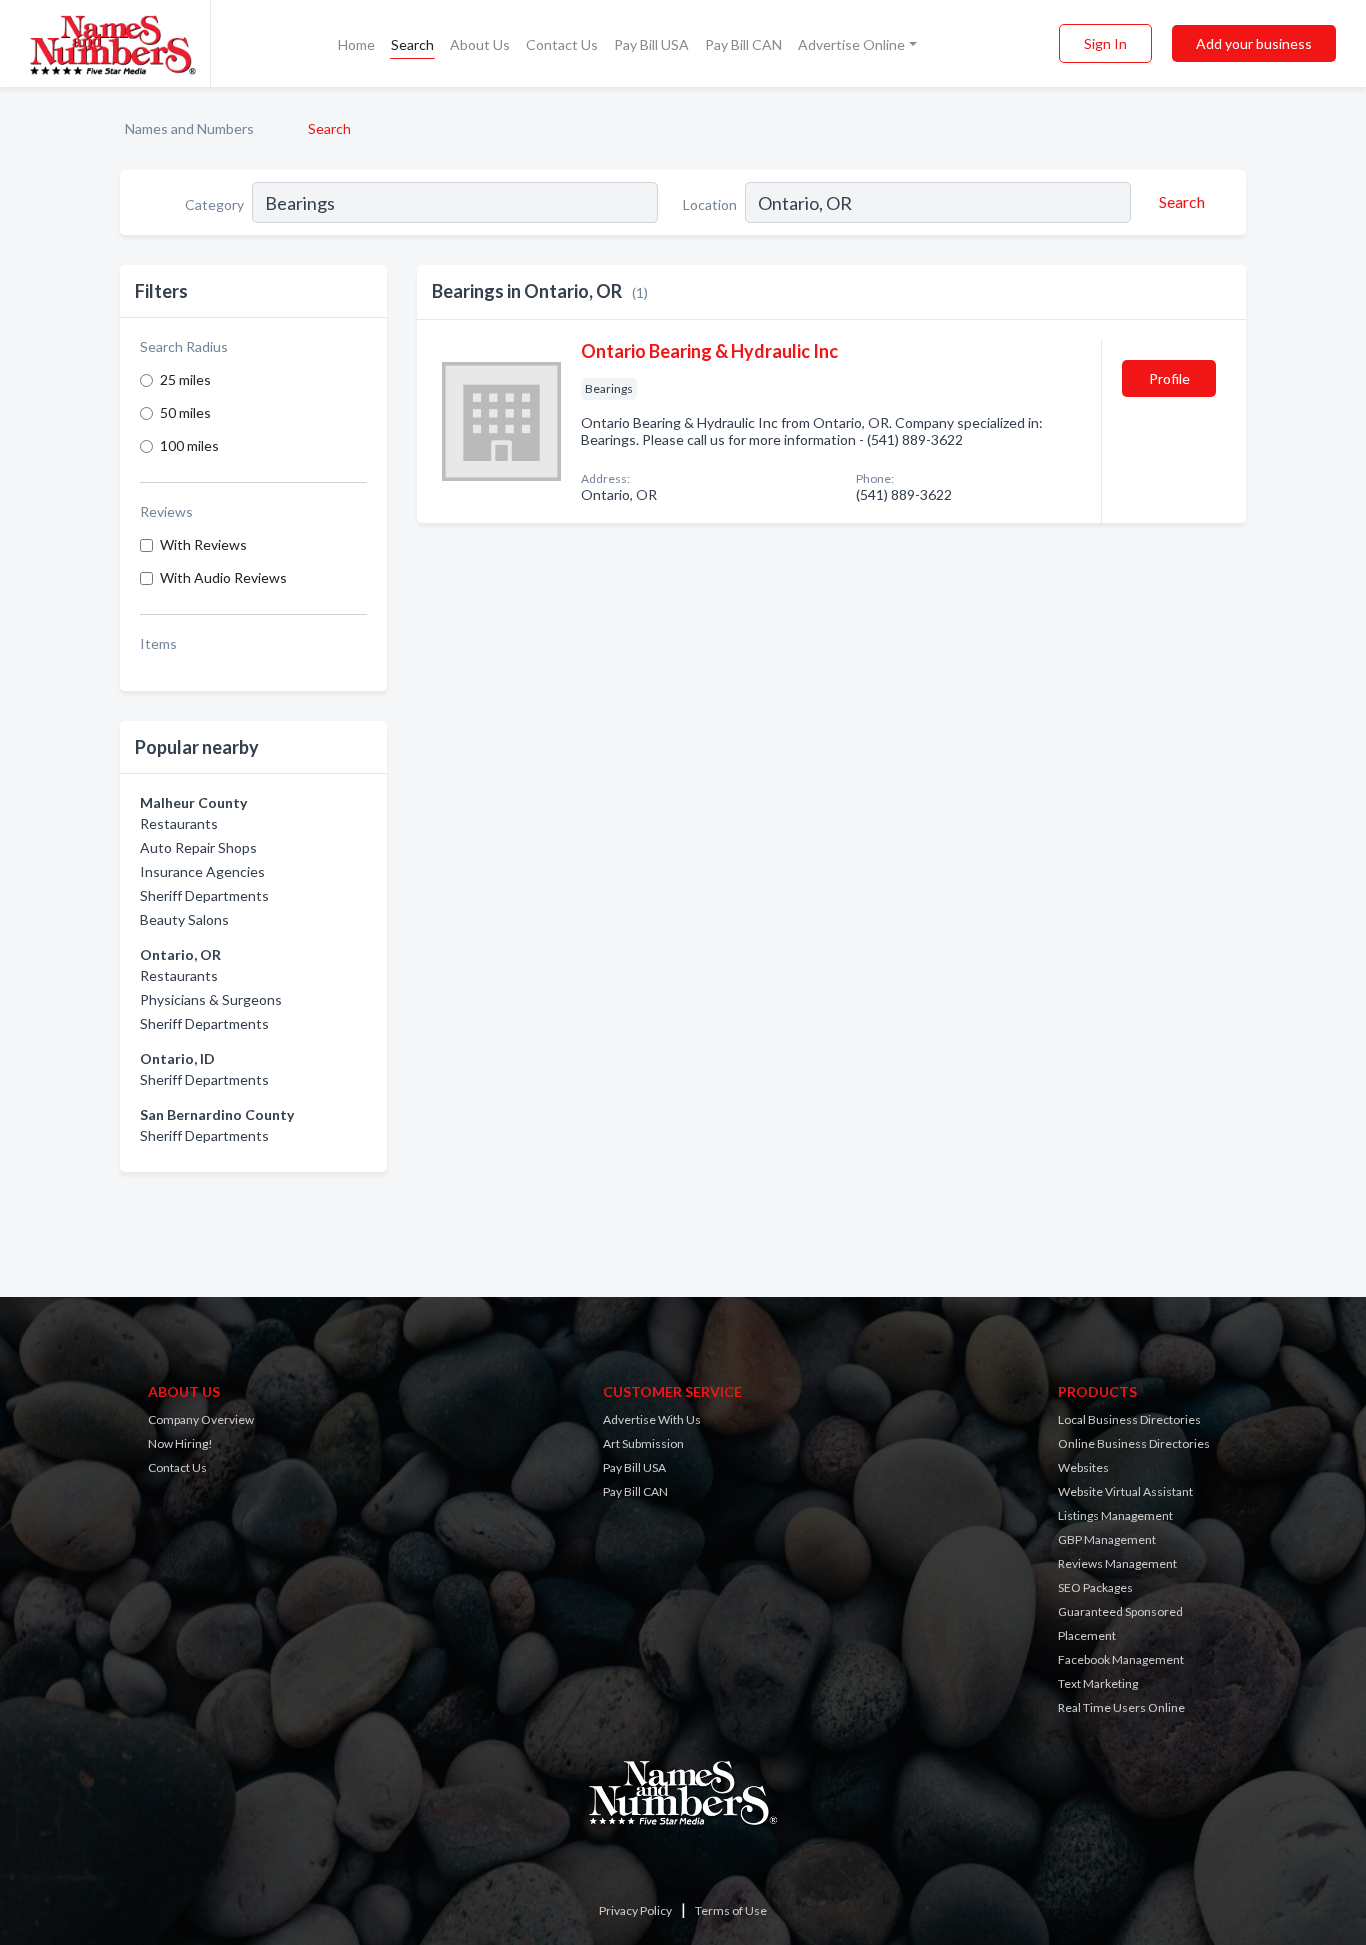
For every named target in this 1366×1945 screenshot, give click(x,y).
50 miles (185, 412)
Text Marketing (1098, 1683)
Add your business (1254, 43)
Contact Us (562, 44)
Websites (1083, 1467)
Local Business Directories (1129, 1419)
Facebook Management (1121, 1659)
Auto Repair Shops (198, 847)
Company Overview (201, 1419)
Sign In (1105, 43)
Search (412, 44)
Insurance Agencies (202, 871)
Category (214, 204)
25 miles (185, 379)
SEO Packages (1095, 1587)
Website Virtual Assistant (1125, 1491)
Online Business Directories (1134, 1443)
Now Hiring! (180, 1443)
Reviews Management (1117, 1563)
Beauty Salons (184, 919)
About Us (480, 44)
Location (710, 204)
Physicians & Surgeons (211, 999)
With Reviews (203, 544)
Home (356, 44)
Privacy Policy (635, 1910)
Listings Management (1115, 1515)
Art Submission (643, 1443)
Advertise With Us (652, 1419)
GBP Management (1107, 1539)
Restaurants (179, 823)
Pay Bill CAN (743, 44)
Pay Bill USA (651, 44)
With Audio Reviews (223, 577)
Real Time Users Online (1121, 1707)
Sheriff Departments (204, 895)
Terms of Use (731, 1910)
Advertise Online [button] (851, 44)
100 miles (189, 445)
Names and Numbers (189, 128)
